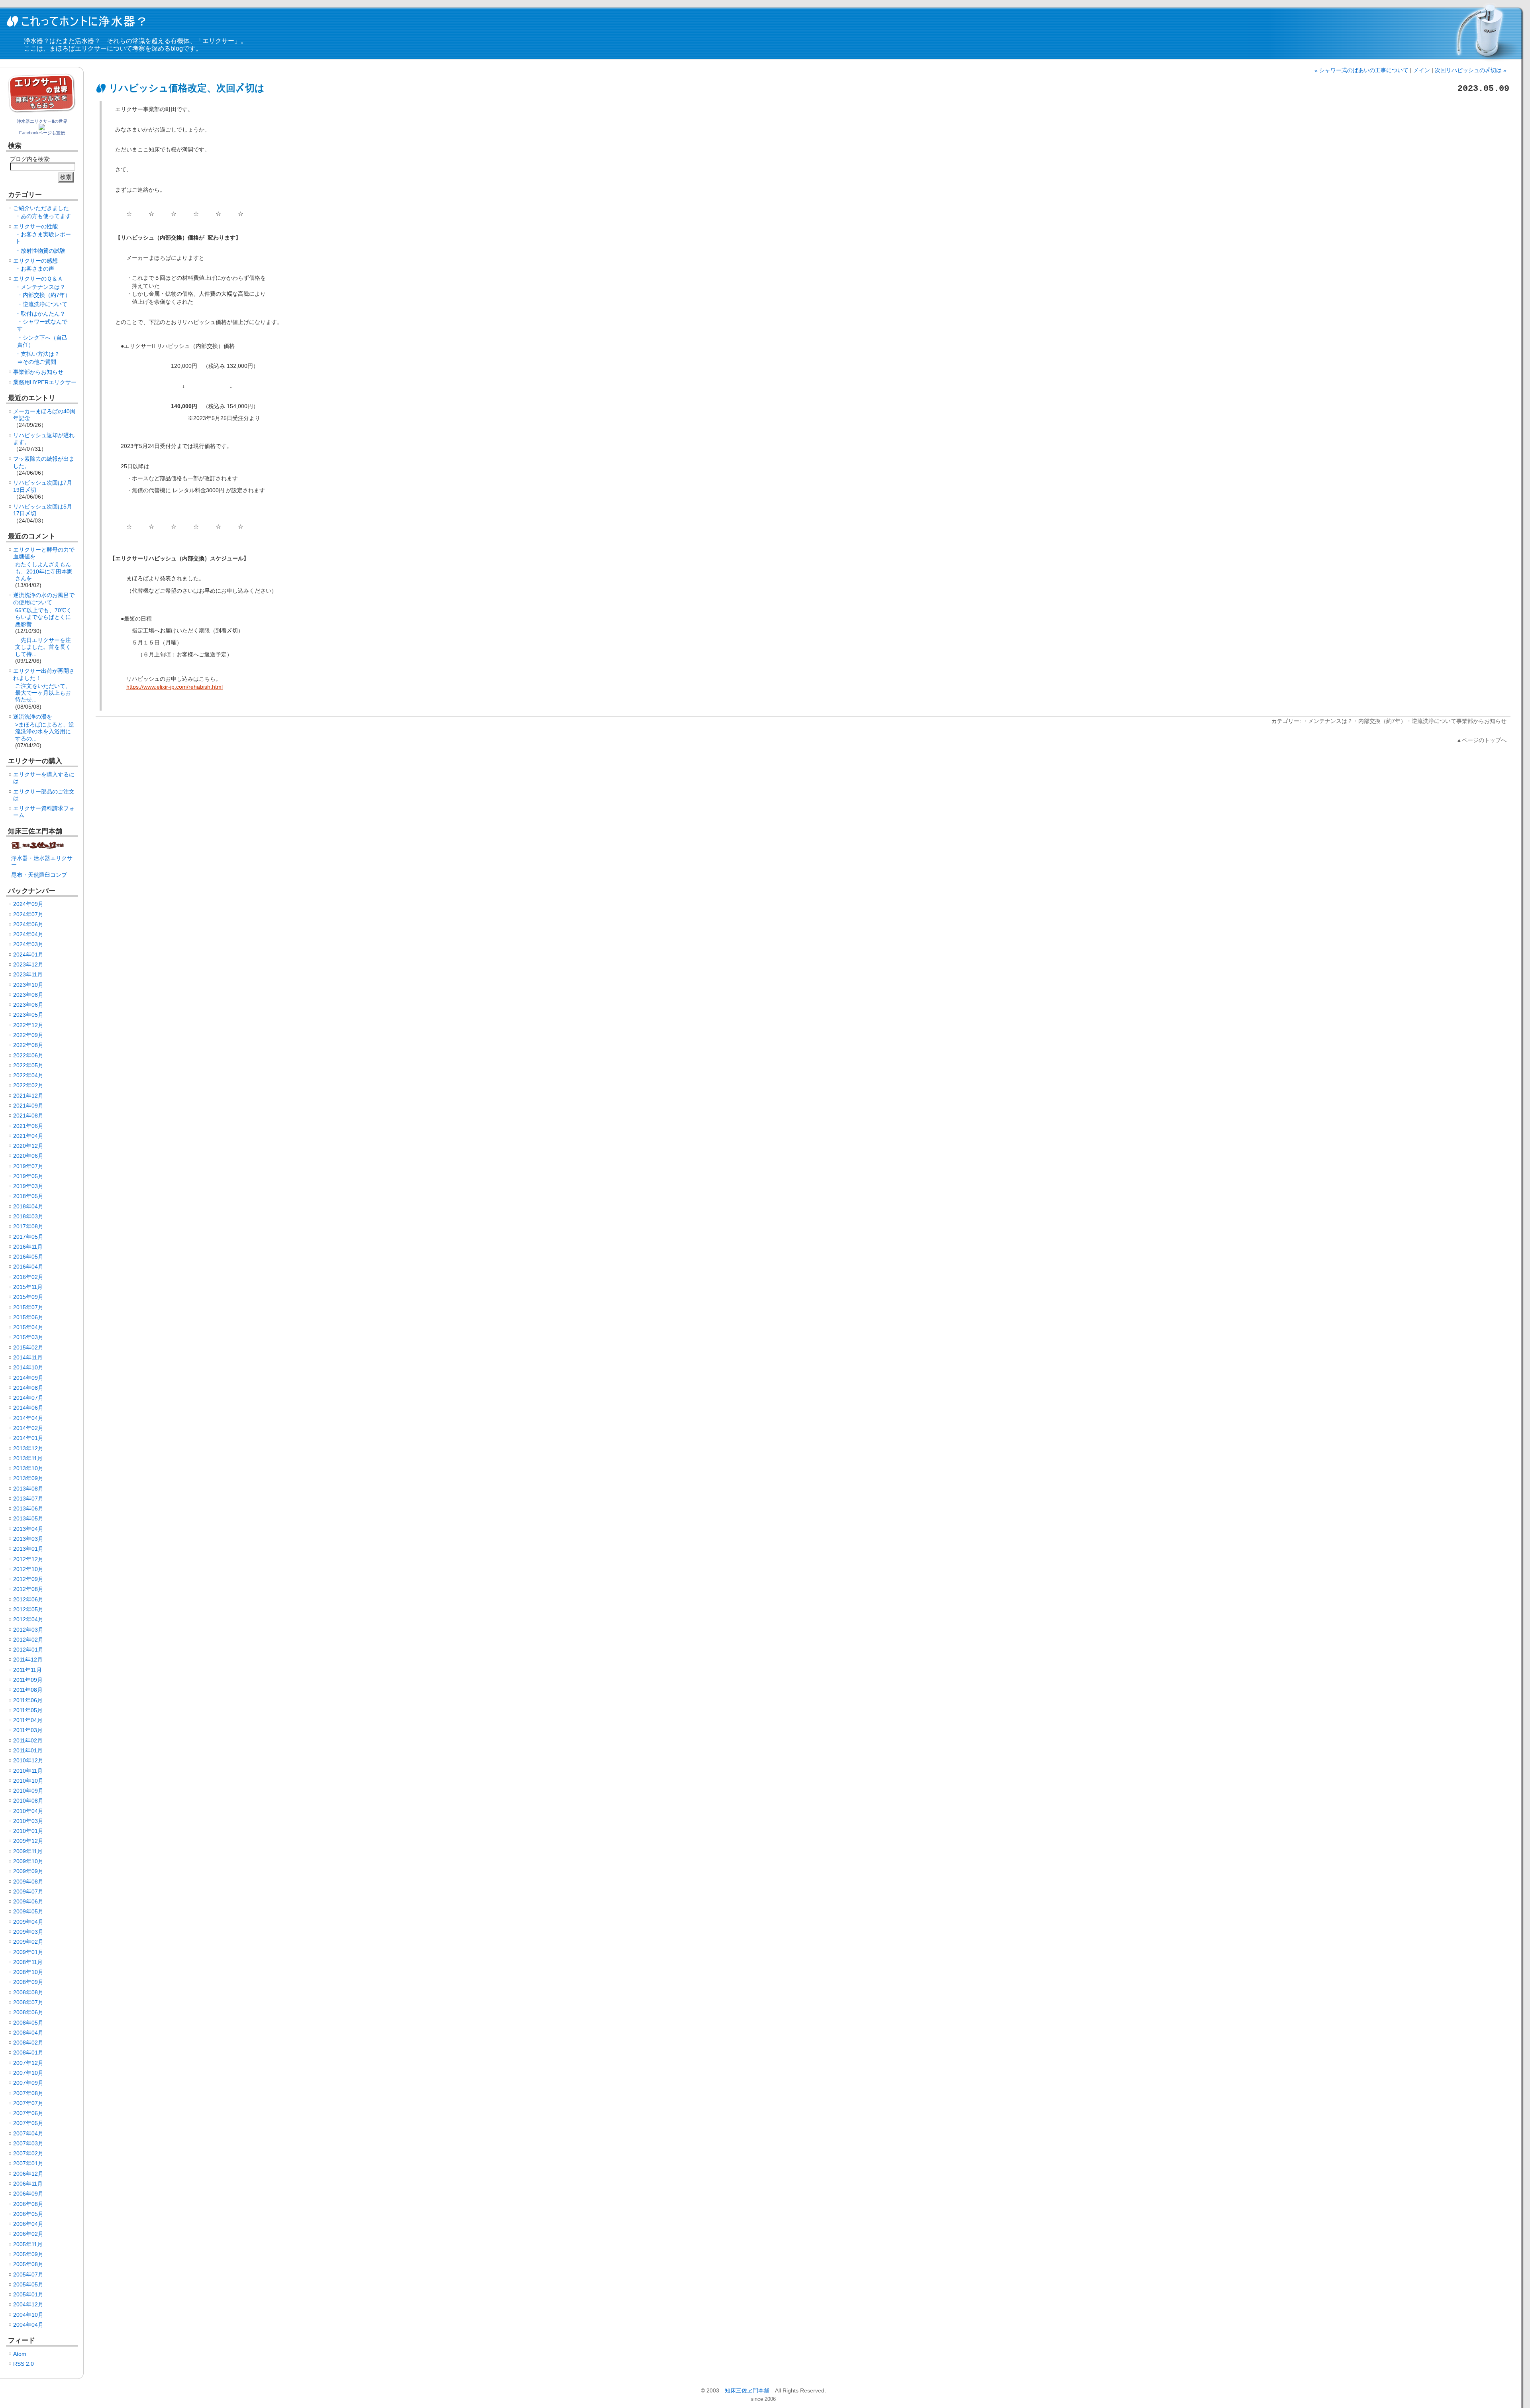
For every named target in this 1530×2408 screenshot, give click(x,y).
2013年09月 (28, 1478)
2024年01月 (28, 955)
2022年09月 (28, 1035)
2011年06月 (28, 1700)
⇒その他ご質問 (37, 362)
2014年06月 (28, 1408)
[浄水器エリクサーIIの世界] (42, 128)
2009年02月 (28, 1942)
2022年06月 (28, 1055)
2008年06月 (28, 2012)
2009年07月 (28, 1891)
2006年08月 (28, 2204)
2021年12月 (28, 1096)
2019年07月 (28, 1166)
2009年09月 (28, 1871)
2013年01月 (28, 1549)
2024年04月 (28, 934)
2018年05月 (28, 1196)
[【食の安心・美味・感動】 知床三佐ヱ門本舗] (39, 848)
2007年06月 (28, 2113)
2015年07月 (28, 1307)
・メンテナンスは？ (1328, 721)
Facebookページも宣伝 (42, 133)
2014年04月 (28, 1418)
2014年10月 (28, 1367)
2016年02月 (28, 1277)
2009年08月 (28, 1882)
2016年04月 (28, 1267)
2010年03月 (28, 1821)
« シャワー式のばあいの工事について (1361, 70)
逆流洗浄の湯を (33, 717)
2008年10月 (28, 1972)
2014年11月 (28, 1357)
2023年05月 (28, 1015)
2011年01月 (28, 1750)
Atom (20, 2354)
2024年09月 (28, 904)
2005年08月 (28, 2264)
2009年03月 (28, 1932)
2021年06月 (28, 1126)
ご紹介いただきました (41, 208)
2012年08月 (28, 1589)
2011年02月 (28, 1740)
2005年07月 (28, 2274)
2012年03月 (28, 1630)
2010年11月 (28, 1771)
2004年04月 (28, 2325)
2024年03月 (28, 944)
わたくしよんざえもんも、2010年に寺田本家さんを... (44, 571)
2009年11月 (28, 1851)
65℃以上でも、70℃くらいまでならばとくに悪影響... (43, 617)
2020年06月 (28, 1156)
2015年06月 (28, 1317)
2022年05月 (28, 1065)
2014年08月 (28, 1388)
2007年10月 (28, 2073)
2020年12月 (28, 1146)
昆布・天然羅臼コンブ (39, 875)
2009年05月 (28, 1911)
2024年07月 (28, 914)
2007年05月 (28, 2123)
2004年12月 (28, 2304)
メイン (1422, 70)
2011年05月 (28, 1710)
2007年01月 (28, 2163)
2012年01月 (28, 1650)
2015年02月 (28, 1347)
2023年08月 (28, 995)
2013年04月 (28, 1529)
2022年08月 (28, 1045)
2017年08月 (28, 1226)
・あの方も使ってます (43, 216)
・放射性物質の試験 (40, 251)
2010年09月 (28, 1791)
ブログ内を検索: (30, 159)
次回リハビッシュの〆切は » (1471, 70)
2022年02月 (28, 1085)
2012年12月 (28, 1559)
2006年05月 (28, 2214)
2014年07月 (28, 1398)
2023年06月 (28, 1005)
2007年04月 (28, 2133)
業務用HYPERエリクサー (45, 382)
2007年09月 (28, 2083)
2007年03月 (28, 2143)
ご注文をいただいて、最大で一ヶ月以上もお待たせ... (43, 693)
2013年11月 (28, 1458)
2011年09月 (28, 1680)
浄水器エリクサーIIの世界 (42, 121)
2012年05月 (28, 1609)
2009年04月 (28, 1922)
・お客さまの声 (35, 269)
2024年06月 (28, 924)
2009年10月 (28, 1861)
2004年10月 (28, 2315)
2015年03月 (28, 1337)
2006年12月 (28, 2174)
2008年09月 (28, 1982)
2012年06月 (28, 1599)
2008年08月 (28, 1992)
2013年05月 (28, 1518)
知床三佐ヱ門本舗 (747, 2390)
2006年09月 (28, 2194)
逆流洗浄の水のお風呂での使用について (44, 598)
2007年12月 (28, 2063)
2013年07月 (28, 1499)
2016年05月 (28, 1257)
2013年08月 (28, 1489)
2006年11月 (28, 2184)
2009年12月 (28, 1841)
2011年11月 (27, 1670)
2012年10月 (28, 1569)
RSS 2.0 (24, 2364)
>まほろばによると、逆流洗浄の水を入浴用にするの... (45, 732)
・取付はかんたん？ (40, 314)
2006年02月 (28, 2234)
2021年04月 (28, 1136)
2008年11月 (28, 1962)
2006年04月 (28, 2224)
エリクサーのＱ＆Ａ (38, 279)
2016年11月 (28, 1247)
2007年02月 (28, 2153)
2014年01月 (28, 1438)
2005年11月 (28, 2244)
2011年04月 (28, 1720)
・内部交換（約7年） (1379, 721)
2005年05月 (28, 2284)
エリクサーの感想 (35, 261)
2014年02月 (28, 1428)
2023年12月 (28, 964)
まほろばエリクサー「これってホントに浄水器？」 (78, 21)
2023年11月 (28, 974)
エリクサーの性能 (35, 226)
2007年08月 (28, 2093)
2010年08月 (28, 1801)
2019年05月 (28, 1176)
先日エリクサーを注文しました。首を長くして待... (43, 647)
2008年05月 (28, 2023)
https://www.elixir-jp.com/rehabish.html (175, 687)
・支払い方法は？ (37, 354)
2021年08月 (28, 1116)
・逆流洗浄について (1431, 721)
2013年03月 (28, 1539)
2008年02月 (28, 2043)
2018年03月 (28, 1216)
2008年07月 (28, 2002)
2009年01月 (28, 1952)
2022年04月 (28, 1075)
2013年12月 (28, 1448)
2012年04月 (28, 1619)
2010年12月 (28, 1760)
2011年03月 (28, 1730)
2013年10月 (28, 1468)
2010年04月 (28, 1811)
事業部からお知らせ (1481, 721)
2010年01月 (28, 1831)
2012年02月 (28, 1640)
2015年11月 (28, 1287)
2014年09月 (28, 1378)
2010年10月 (28, 1781)
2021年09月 (28, 1106)
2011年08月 (28, 1690)
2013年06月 (28, 1508)
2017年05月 (28, 1237)
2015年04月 (28, 1327)
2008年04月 (28, 2033)
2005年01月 (28, 2294)
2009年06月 (28, 1901)
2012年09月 (28, 1579)
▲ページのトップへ (1481, 740)
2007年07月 (28, 2103)
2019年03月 (28, 1186)
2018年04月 (28, 1206)
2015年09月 (28, 1297)
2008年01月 (28, 2052)
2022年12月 (28, 1025)
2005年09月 (28, 2254)
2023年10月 (28, 985)
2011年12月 (28, 1660)
